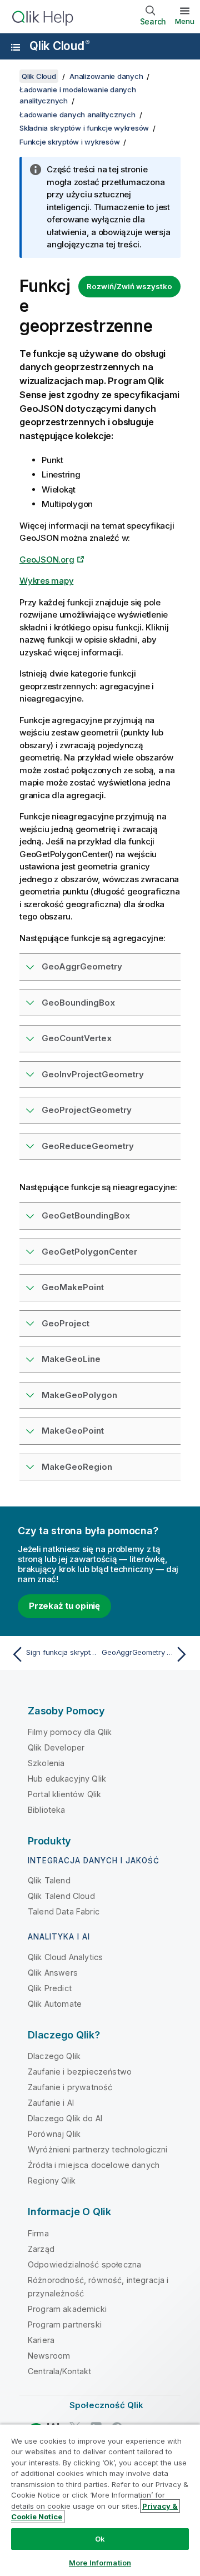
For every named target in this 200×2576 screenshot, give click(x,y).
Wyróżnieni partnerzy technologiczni (98, 2149)
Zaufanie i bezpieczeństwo (80, 2072)
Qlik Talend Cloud (61, 1896)
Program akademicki (67, 2309)
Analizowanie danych (106, 76)
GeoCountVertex (77, 1038)
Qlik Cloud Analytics (65, 1957)
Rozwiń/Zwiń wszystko (129, 286)
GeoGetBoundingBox (86, 1215)
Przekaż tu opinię (64, 1606)
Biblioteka (47, 1810)
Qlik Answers (53, 1973)
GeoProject (66, 1323)
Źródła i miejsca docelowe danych (94, 2165)
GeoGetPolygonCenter (89, 1252)
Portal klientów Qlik (64, 1794)
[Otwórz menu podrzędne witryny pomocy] (16, 47)
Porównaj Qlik (54, 2134)
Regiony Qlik (52, 2180)
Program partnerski (65, 2324)
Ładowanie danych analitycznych (77, 115)
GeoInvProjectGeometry (93, 1074)
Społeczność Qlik (107, 2405)
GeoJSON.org (47, 560)
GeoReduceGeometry (88, 1146)
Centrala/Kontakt (60, 2371)
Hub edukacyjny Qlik (67, 1779)
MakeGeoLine (71, 1359)
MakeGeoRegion (77, 1467)
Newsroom (49, 2356)
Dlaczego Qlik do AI (65, 2118)
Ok (100, 2539)
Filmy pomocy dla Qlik (70, 1732)
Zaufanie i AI (51, 2103)
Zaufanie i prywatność (70, 2087)
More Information (100, 2563)
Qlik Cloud (59, 46)
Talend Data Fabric (64, 1911)
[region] (100, 2500)
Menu (185, 21)
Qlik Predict (50, 1988)
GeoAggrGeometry (82, 966)
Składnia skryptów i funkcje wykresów (84, 128)
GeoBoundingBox (78, 1003)
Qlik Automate (55, 2004)
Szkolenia (46, 1763)
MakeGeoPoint (73, 1431)
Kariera (41, 2340)
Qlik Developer (56, 1747)
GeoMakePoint (73, 1287)
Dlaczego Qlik (54, 2056)
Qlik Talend (49, 1880)
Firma (38, 2233)
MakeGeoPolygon (79, 1395)
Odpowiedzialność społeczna (84, 2264)
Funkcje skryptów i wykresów (69, 142)
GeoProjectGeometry (87, 1110)
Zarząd (41, 2249)
